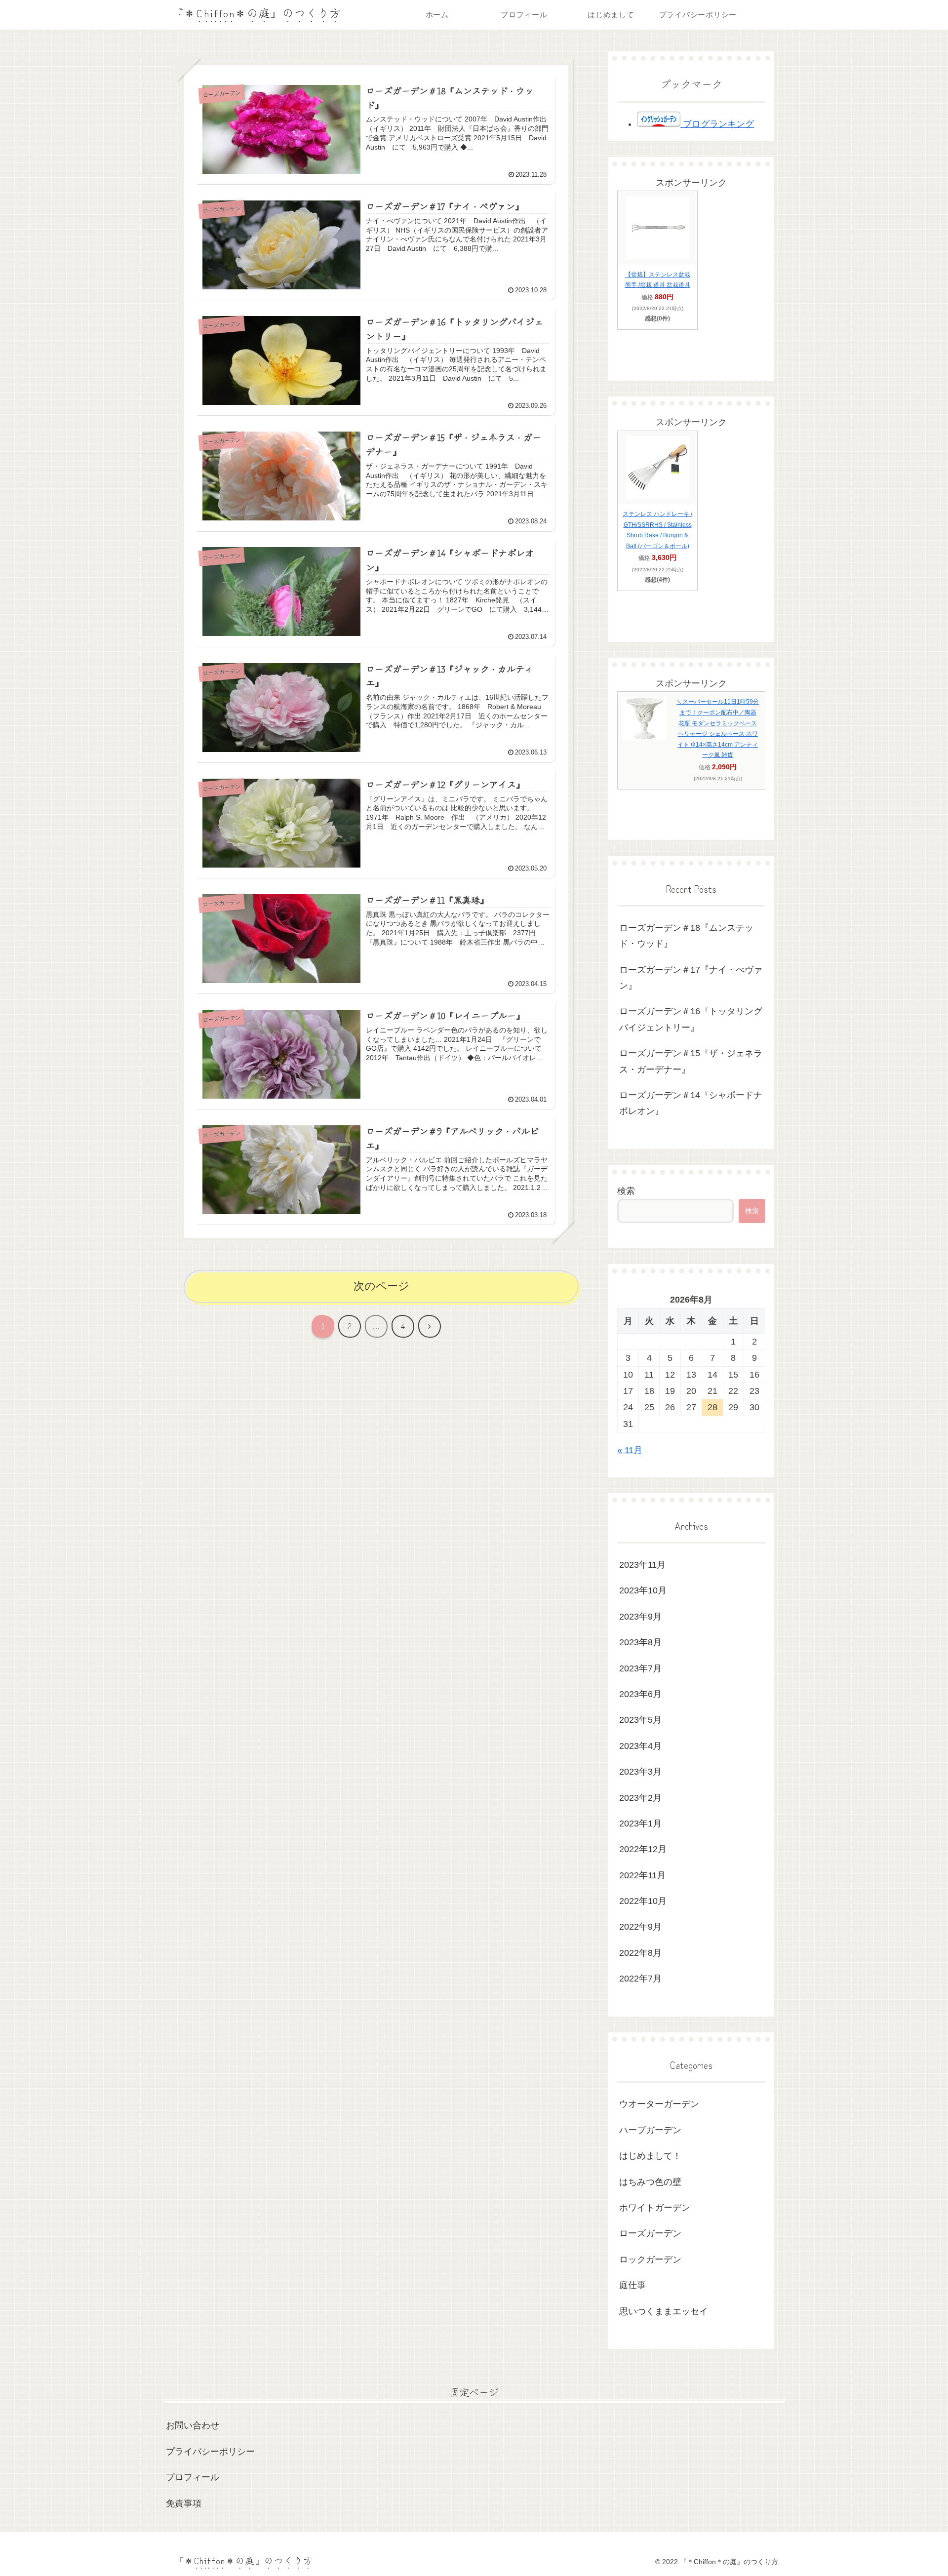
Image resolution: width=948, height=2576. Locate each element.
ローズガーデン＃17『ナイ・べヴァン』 (691, 978)
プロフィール (193, 2477)
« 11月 (630, 1450)
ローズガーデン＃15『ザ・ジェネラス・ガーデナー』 (691, 1061)
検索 (626, 1191)
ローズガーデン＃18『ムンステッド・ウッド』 (686, 936)
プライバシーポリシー (210, 2452)
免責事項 (184, 2503)
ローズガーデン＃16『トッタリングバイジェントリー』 (691, 1019)
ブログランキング (717, 124)
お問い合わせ (193, 2425)
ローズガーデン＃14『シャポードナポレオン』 (691, 1103)
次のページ (381, 1286)
